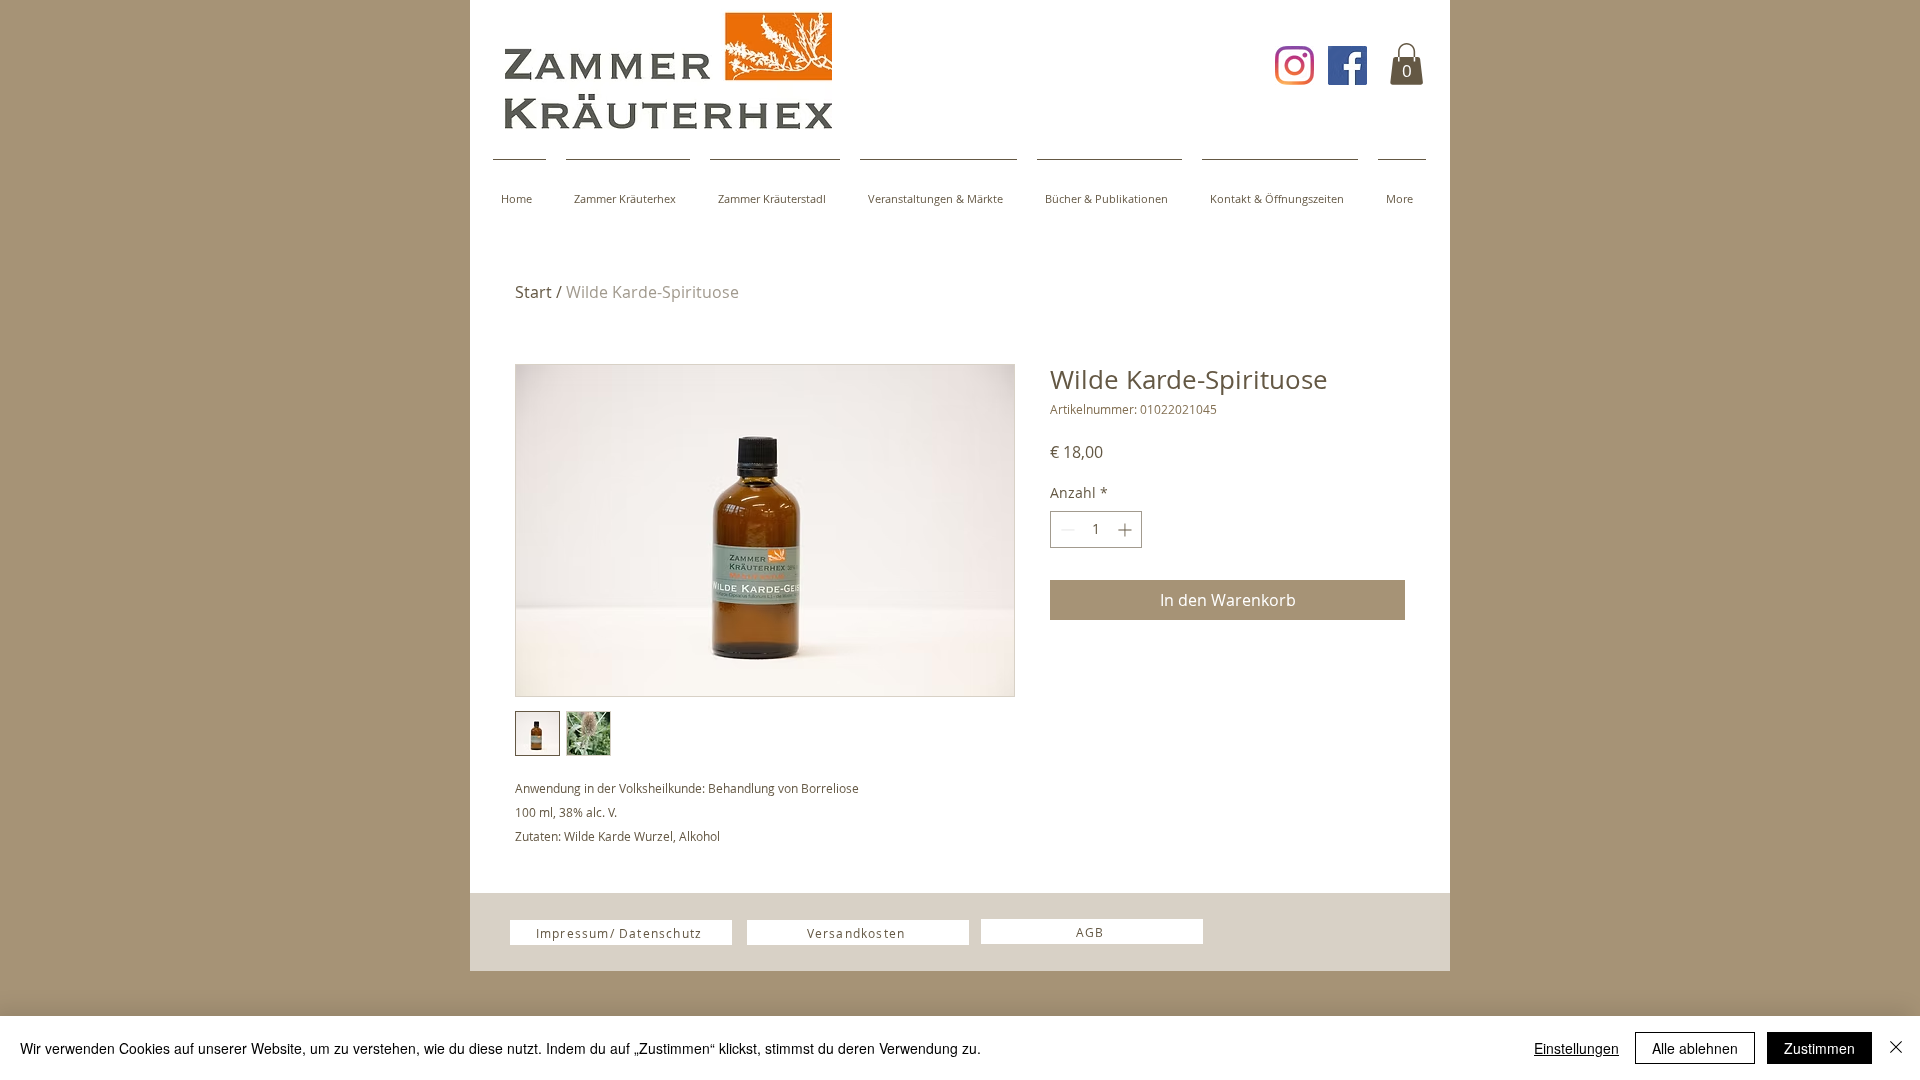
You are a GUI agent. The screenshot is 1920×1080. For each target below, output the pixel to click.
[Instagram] (1294, 65)
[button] (1406, 64)
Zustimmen (1819, 1048)
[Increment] (1126, 529)
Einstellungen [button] (1576, 1048)
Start (533, 292)
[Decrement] (1065, 529)
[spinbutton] (1096, 529)
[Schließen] (1896, 1048)
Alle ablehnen (1695, 1048)
